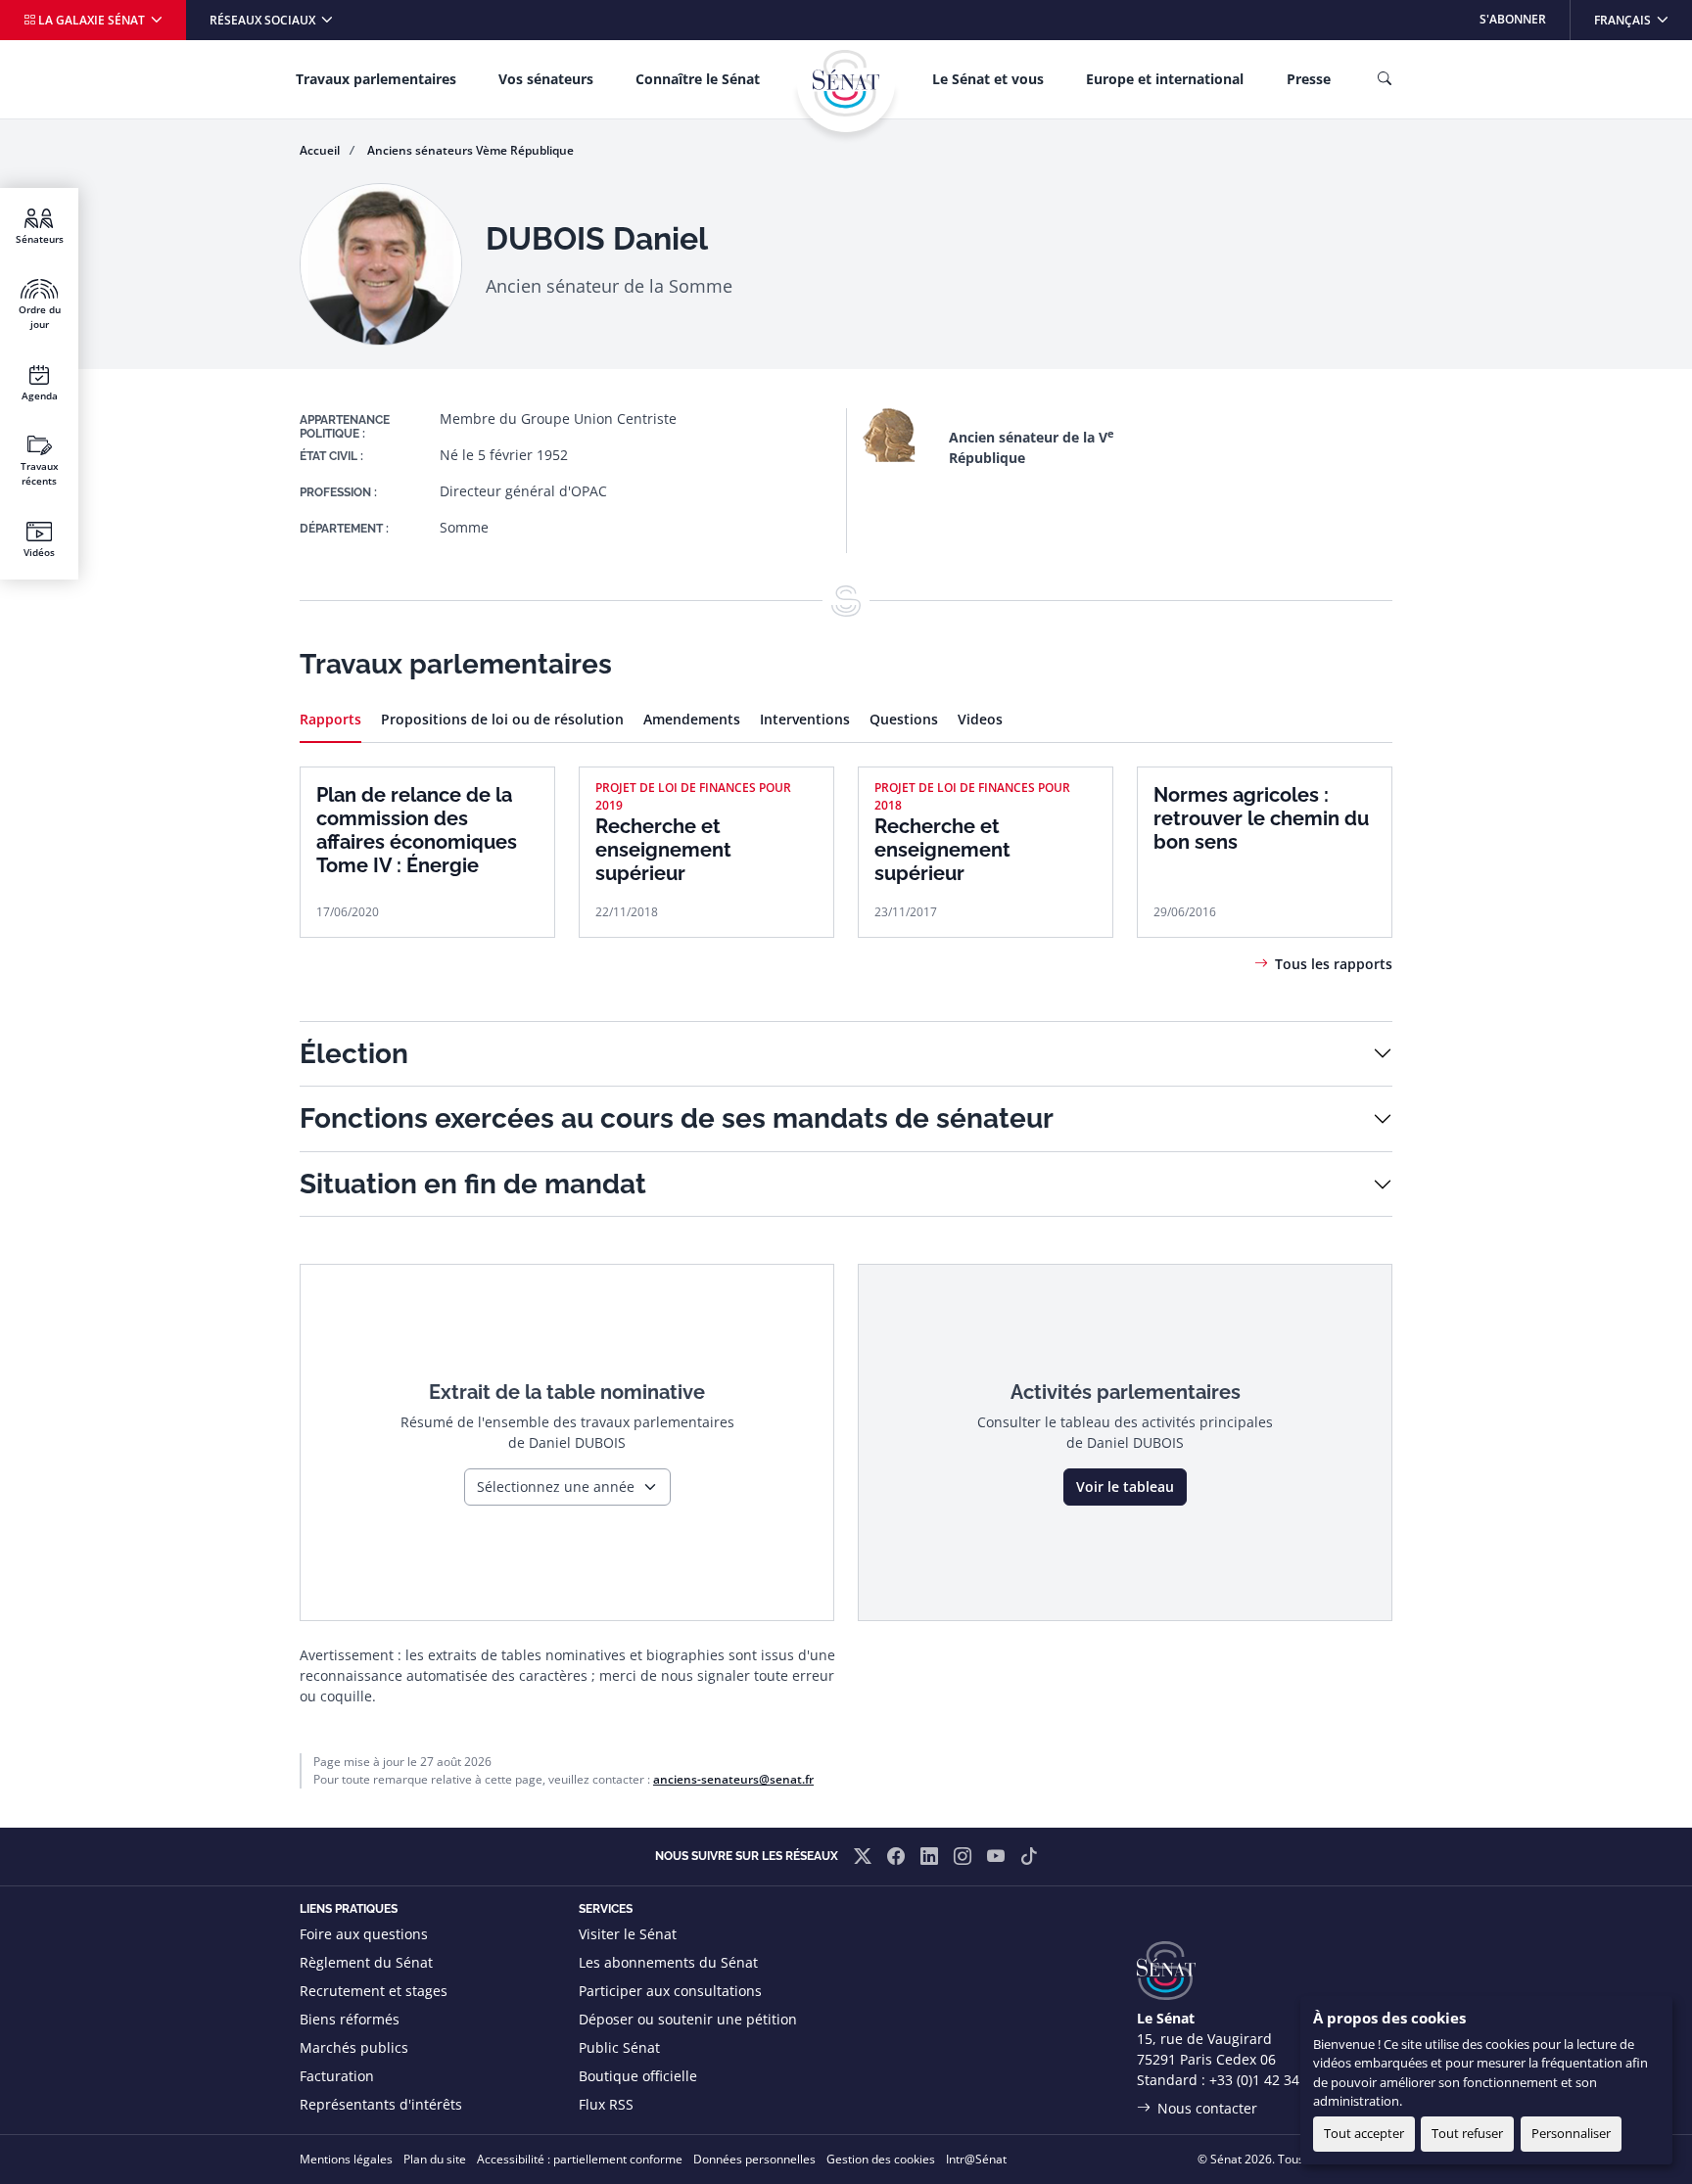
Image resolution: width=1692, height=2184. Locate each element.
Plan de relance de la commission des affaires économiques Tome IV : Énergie (417, 830)
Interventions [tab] (805, 719)
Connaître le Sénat (698, 79)
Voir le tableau (1125, 1487)
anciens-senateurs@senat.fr (733, 1779)
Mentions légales (346, 2159)
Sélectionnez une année (556, 1487)
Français (1643, 19)
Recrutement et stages (374, 1991)
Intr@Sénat (976, 2159)
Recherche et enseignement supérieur (663, 850)
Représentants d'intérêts (381, 2104)
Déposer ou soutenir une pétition (688, 2019)
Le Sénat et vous (988, 79)
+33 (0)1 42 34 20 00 (1274, 2080)
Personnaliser (1571, 2133)
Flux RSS (606, 2104)
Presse (1309, 79)
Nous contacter (1207, 2108)
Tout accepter (1364, 2133)
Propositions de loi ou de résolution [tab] (502, 719)
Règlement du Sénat (366, 1962)
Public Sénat (619, 2047)
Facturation (337, 2076)
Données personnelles (754, 2159)
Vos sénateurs (546, 79)
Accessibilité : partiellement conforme (580, 2159)
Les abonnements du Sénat (668, 1962)
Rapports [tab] (330, 719)
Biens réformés (350, 2019)
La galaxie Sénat (92, 20)
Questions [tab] (904, 719)
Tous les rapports (1334, 964)
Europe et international (1165, 79)
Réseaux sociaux (264, 20)
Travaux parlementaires (376, 79)
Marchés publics (354, 2047)
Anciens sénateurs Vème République (470, 150)
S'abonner (1513, 19)
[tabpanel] (846, 843)
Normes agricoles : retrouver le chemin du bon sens (1261, 818)
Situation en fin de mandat (473, 1184)
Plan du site (435, 2159)
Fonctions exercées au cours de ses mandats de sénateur (677, 1118)
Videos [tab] (980, 719)
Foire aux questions (364, 1934)
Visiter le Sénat (628, 1934)
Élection (354, 1054)
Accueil (320, 150)
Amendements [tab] (692, 719)
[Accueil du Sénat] (846, 83)
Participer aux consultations (670, 1991)
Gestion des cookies (881, 2159)
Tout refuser (1467, 2133)
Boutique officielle (638, 2076)
